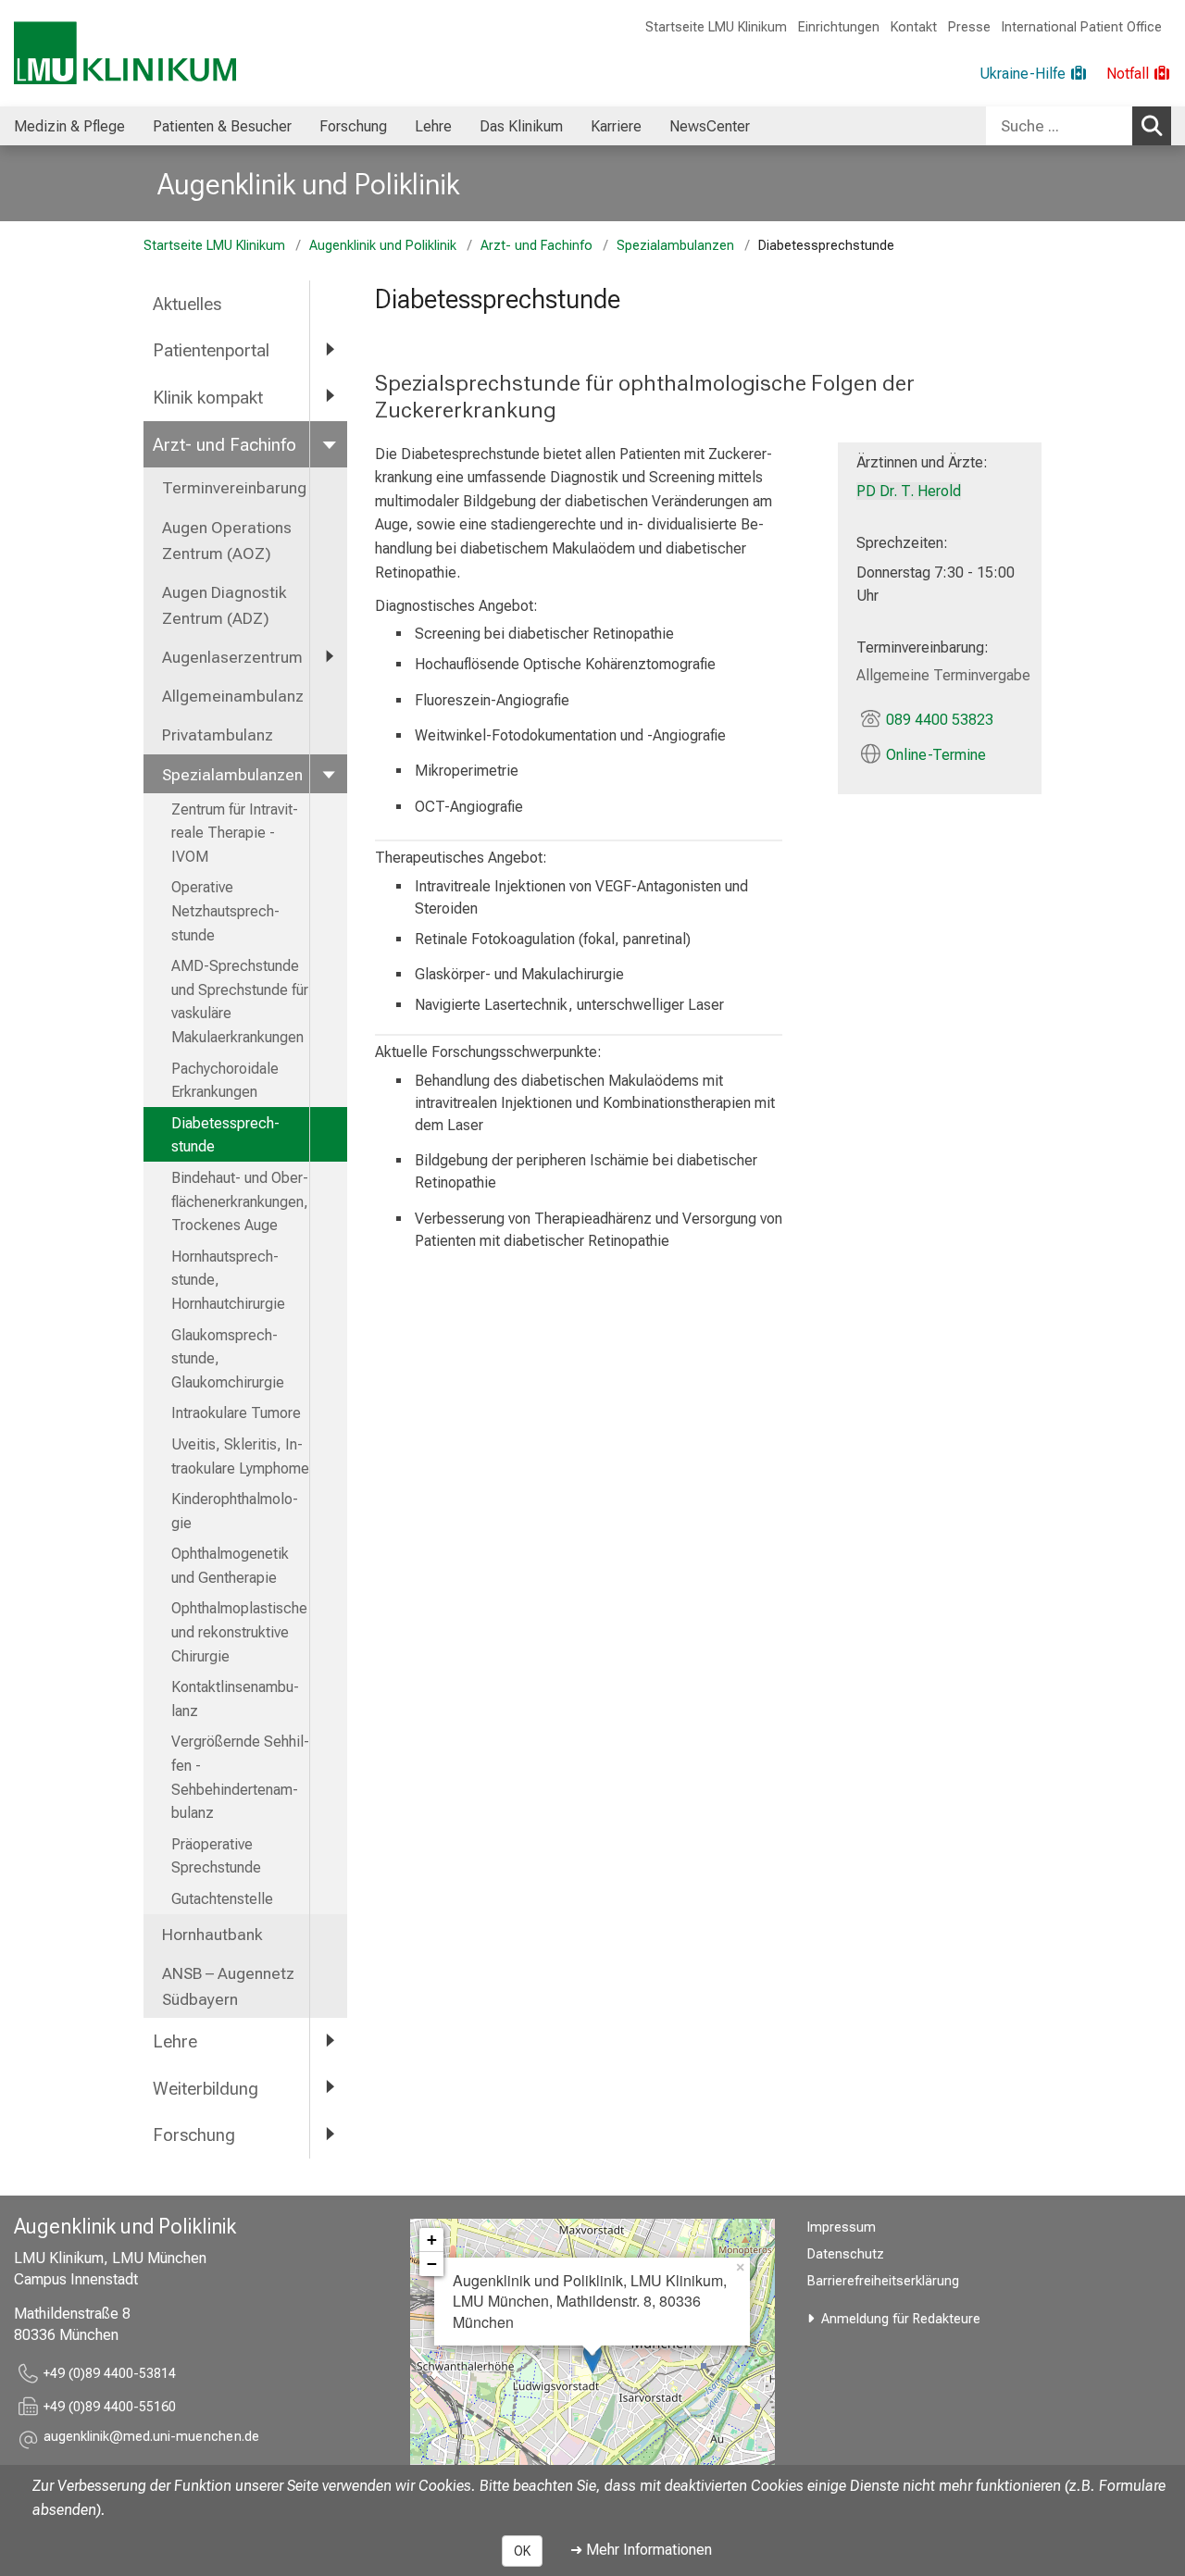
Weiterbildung (206, 2089)
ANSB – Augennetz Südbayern (228, 1986)
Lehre (433, 126)
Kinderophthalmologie (235, 1511)
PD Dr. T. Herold (909, 491)
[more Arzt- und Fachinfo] (329, 444)
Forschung (353, 126)
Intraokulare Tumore (236, 1413)
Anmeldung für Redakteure (901, 2319)
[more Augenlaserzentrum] (329, 656)
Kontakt (914, 27)
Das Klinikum (521, 126)
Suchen (1152, 126)
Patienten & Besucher (222, 126)
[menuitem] (69, 126)
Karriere (616, 126)
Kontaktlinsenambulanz (235, 1699)
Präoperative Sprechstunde (216, 1856)
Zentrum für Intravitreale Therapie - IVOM (235, 833)
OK (522, 2551)
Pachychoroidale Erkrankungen (225, 1081)
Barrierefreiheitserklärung (883, 2281)
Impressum (842, 2228)
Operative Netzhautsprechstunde (225, 911)
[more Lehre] (329, 2041)
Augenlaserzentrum (232, 657)
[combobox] (1079, 126)
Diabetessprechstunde (225, 1135)
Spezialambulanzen (675, 246)
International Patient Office (1082, 27)
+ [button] (432, 2240)
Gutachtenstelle (222, 1899)
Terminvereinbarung (234, 488)
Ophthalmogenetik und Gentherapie (230, 1566)
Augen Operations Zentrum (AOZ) (227, 541)
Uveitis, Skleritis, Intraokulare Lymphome (240, 1456)
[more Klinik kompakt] (329, 397)
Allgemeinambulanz (233, 696)
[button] (151, 2439)
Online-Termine (936, 755)
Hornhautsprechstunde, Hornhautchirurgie (228, 1280)
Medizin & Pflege (69, 126)
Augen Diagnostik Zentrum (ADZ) (224, 605)
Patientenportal (211, 350)
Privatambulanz (218, 735)
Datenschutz (846, 2254)
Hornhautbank (212, 1935)
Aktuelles (187, 304)
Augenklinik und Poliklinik (308, 184)
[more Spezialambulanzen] (329, 774)
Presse (969, 27)
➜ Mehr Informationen (641, 2550)
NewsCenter (710, 126)
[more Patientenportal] (329, 349)
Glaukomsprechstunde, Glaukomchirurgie (228, 1359)
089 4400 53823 (940, 720)
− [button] (432, 2264)
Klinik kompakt (208, 398)
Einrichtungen (839, 27)
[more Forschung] (329, 2134)
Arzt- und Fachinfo (536, 246)
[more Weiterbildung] (329, 2088)
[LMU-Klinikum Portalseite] (125, 53)
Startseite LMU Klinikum (716, 27)
